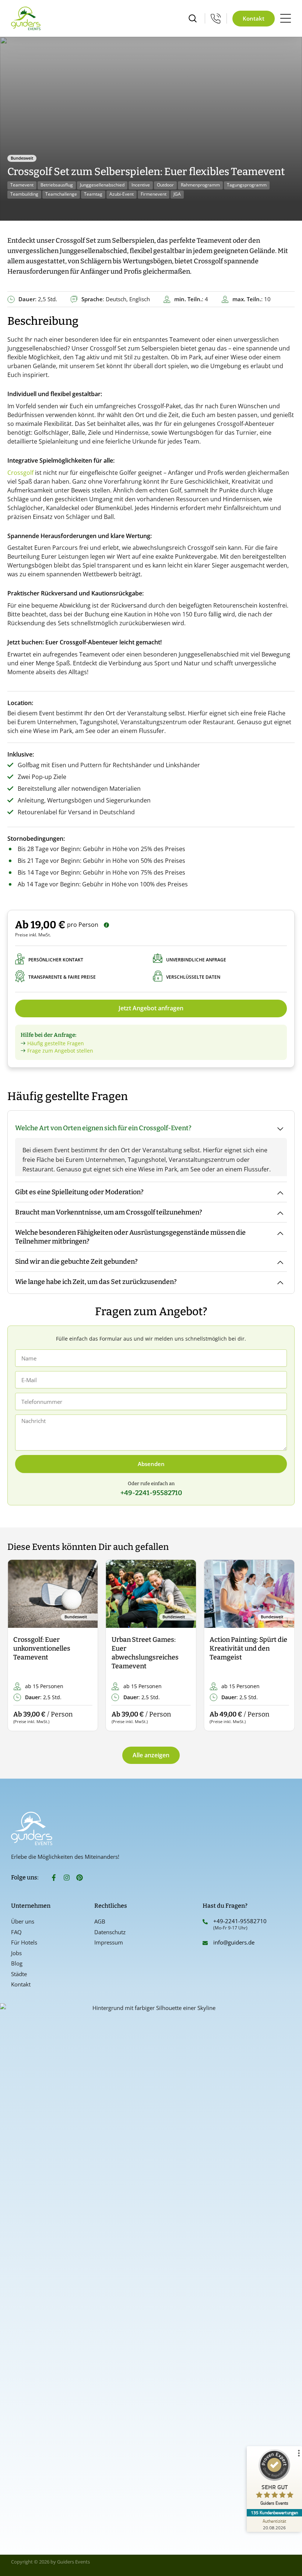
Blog (17, 1963)
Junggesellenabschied (102, 185)
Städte (19, 1974)
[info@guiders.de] (205, 1943)
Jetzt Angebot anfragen (151, 1008)
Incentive (141, 185)
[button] (19, 1646)
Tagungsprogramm (247, 185)
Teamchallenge (61, 194)
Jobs (16, 1953)
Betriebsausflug (57, 185)
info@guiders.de (235, 1942)
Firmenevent (154, 194)
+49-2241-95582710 (240, 1921)
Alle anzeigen (151, 1755)
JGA (177, 194)
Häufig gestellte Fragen (56, 1043)
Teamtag (93, 194)
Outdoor (165, 185)
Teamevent (22, 185)
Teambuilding (24, 194)
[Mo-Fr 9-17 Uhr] (216, 18)
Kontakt (21, 1984)
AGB (100, 1921)
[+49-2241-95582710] (205, 1922)
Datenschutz (110, 1932)
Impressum (109, 1942)
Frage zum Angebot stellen (60, 1051)
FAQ (16, 1932)
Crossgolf (20, 473)
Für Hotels (24, 1942)
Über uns (23, 1921)
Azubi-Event (122, 194)
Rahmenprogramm (200, 185)
